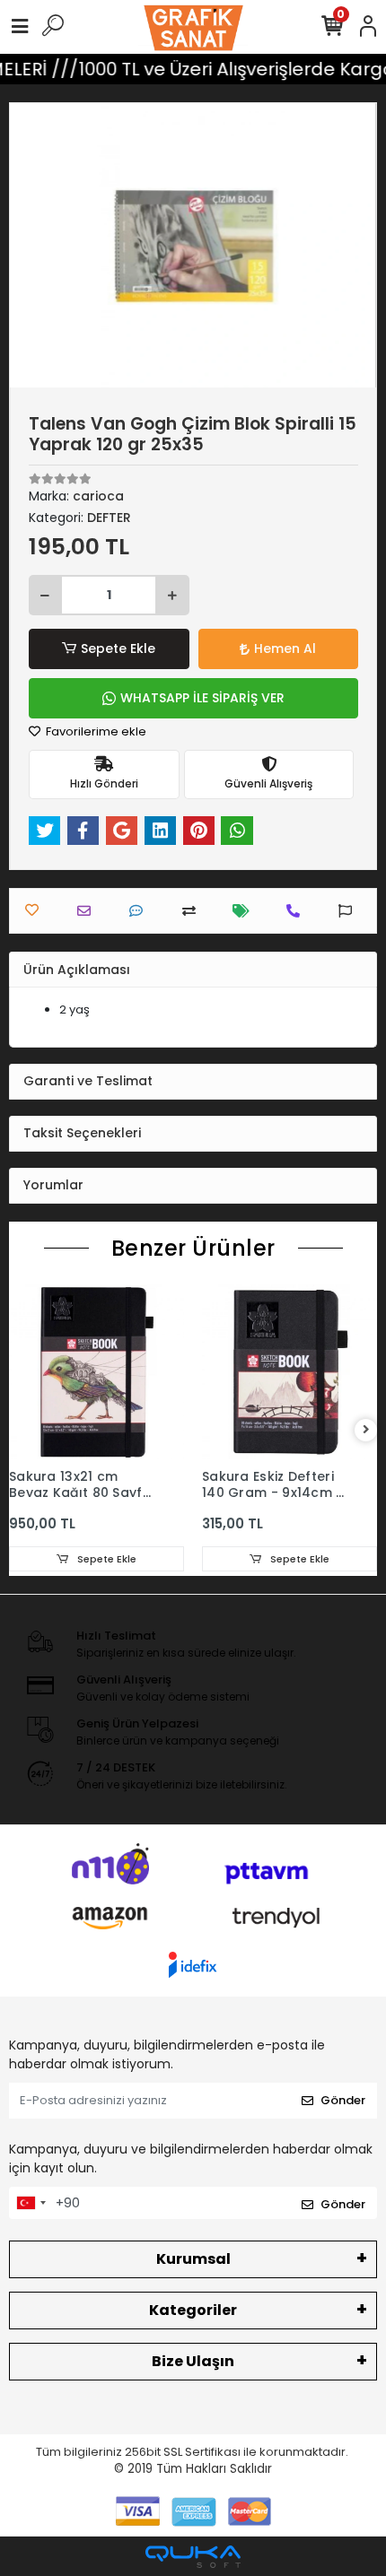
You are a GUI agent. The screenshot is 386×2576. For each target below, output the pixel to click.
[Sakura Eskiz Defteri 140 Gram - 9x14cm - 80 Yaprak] (289, 1372)
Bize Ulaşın (193, 2361)
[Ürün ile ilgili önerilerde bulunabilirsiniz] (350, 911)
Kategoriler (193, 2310)
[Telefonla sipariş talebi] (298, 911)
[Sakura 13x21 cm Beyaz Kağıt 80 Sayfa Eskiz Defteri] (96, 1372)
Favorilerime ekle (95, 731)
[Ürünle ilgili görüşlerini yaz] (140, 911)
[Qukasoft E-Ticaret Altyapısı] (193, 2557)
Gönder (343, 2100)
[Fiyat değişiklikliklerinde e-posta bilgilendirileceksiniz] (246, 911)
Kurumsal (193, 2259)
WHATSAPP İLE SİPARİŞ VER (202, 698)
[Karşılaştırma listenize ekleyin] (193, 911)
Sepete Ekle (118, 648)
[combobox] (31, 2203)
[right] (366, 1430)
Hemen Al (285, 648)
